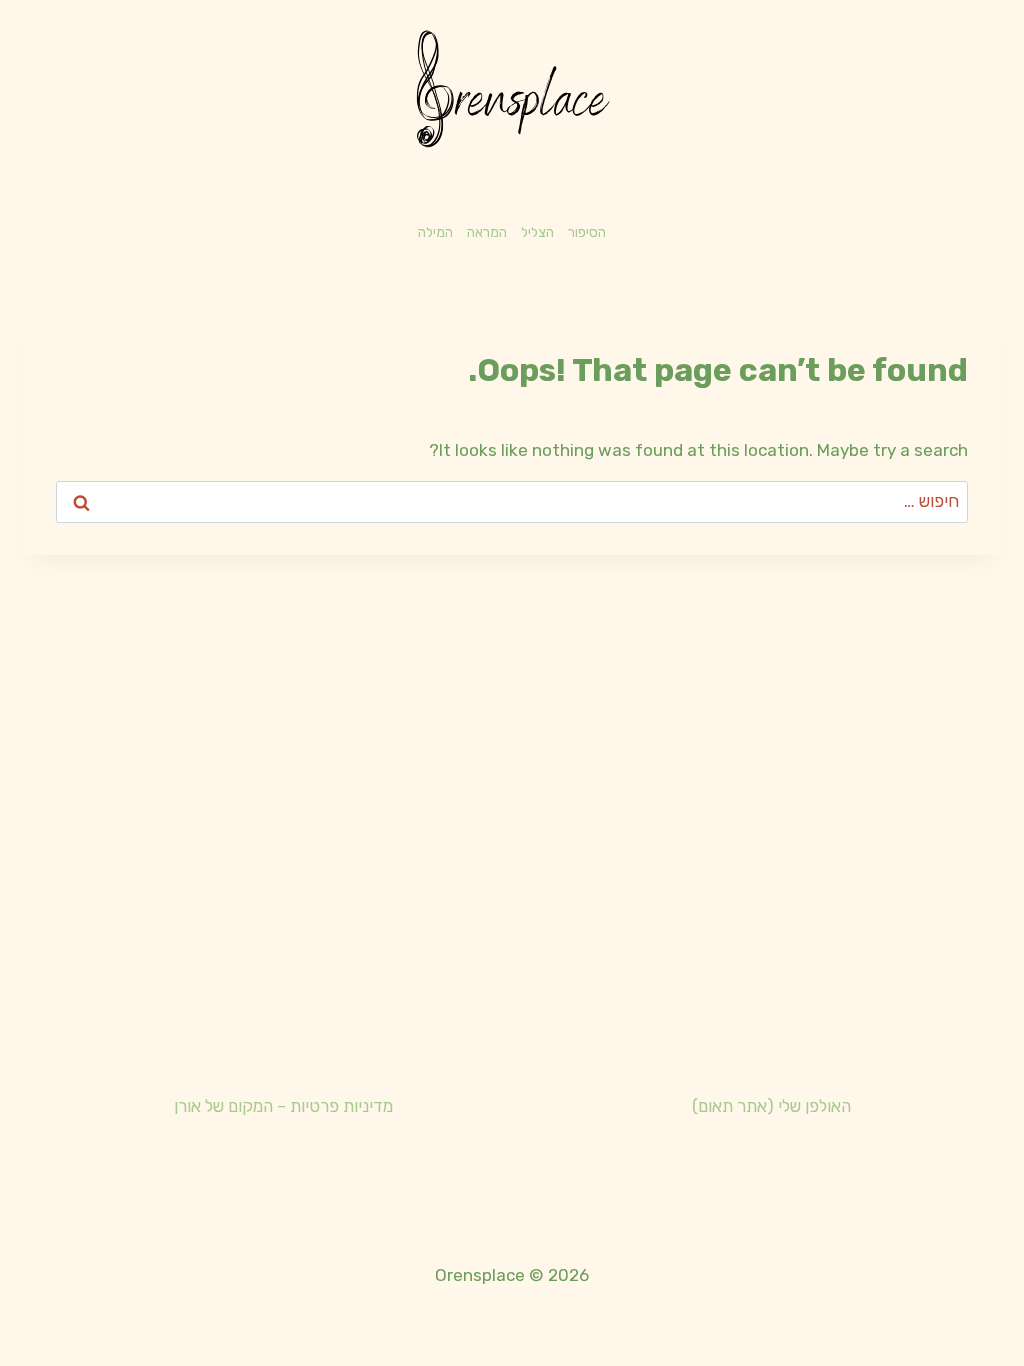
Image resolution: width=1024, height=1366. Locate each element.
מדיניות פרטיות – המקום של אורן (283, 1106)
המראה (487, 232)
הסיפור (587, 232)
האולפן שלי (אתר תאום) (771, 1106)
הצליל (537, 232)
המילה (435, 232)
